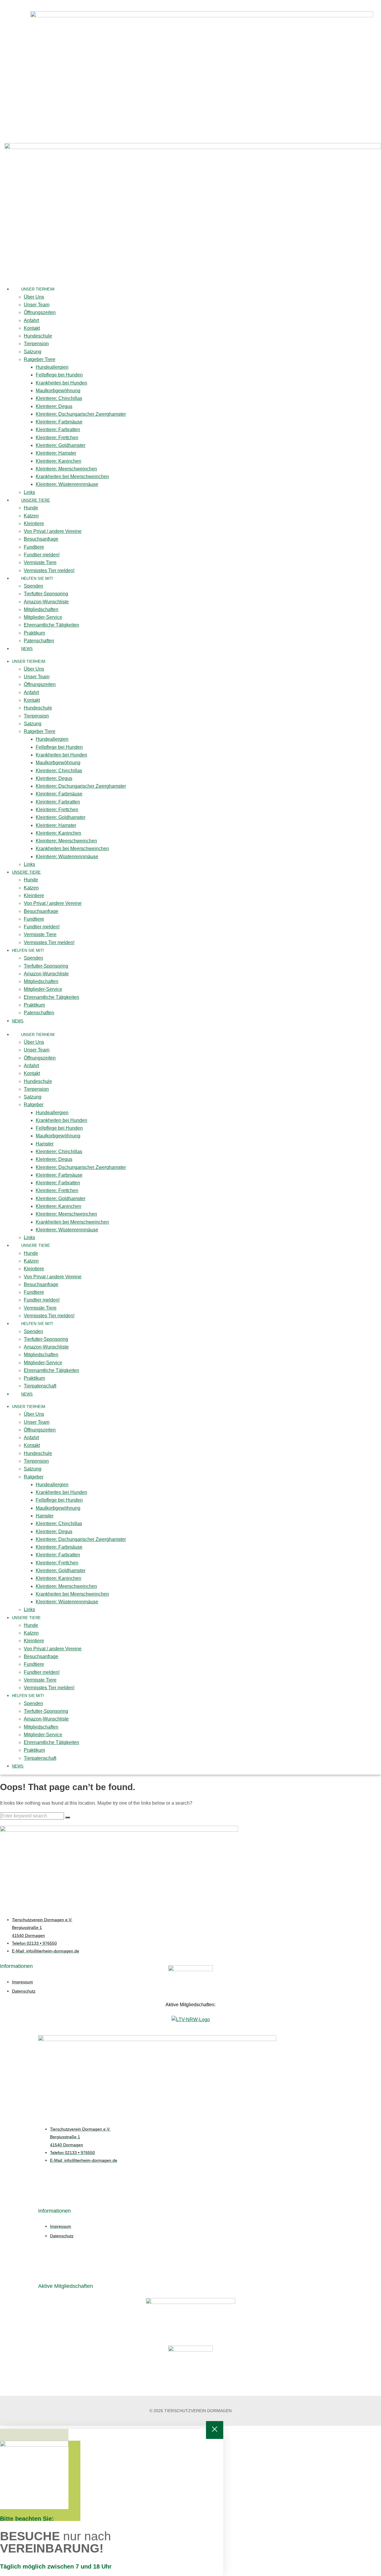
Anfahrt (31, 320)
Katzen (31, 516)
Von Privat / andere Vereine (53, 531)
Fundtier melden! (42, 555)
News (27, 649)
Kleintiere (34, 523)
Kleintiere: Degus (54, 406)
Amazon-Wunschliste (46, 602)
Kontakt (32, 328)
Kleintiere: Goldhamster (61, 445)
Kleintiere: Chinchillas (59, 398)
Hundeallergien (52, 367)
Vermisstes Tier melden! (49, 570)
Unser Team (37, 305)
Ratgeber (34, 1105)
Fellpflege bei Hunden (59, 375)
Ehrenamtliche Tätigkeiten (51, 625)
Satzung (33, 352)
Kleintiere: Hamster (56, 453)
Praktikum (34, 633)
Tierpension (36, 344)
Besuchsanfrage (41, 539)
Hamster (45, 1144)
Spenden (33, 586)
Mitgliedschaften (41, 609)
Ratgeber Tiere (40, 359)
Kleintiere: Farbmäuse (59, 422)
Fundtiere (34, 547)
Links (29, 492)
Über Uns (34, 297)
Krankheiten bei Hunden (61, 383)
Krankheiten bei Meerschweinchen (72, 477)
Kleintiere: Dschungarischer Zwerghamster (81, 414)
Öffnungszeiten (40, 312)
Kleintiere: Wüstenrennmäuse (67, 484)
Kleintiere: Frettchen (57, 438)
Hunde (31, 508)
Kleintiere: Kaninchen (58, 461)
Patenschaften (39, 641)
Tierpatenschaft (40, 1386)
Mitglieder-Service (43, 617)
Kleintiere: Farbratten (58, 430)
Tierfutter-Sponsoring (46, 594)
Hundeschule (38, 336)
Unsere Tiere (36, 500)
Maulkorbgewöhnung (58, 391)
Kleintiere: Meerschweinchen (66, 469)
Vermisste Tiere (40, 562)
